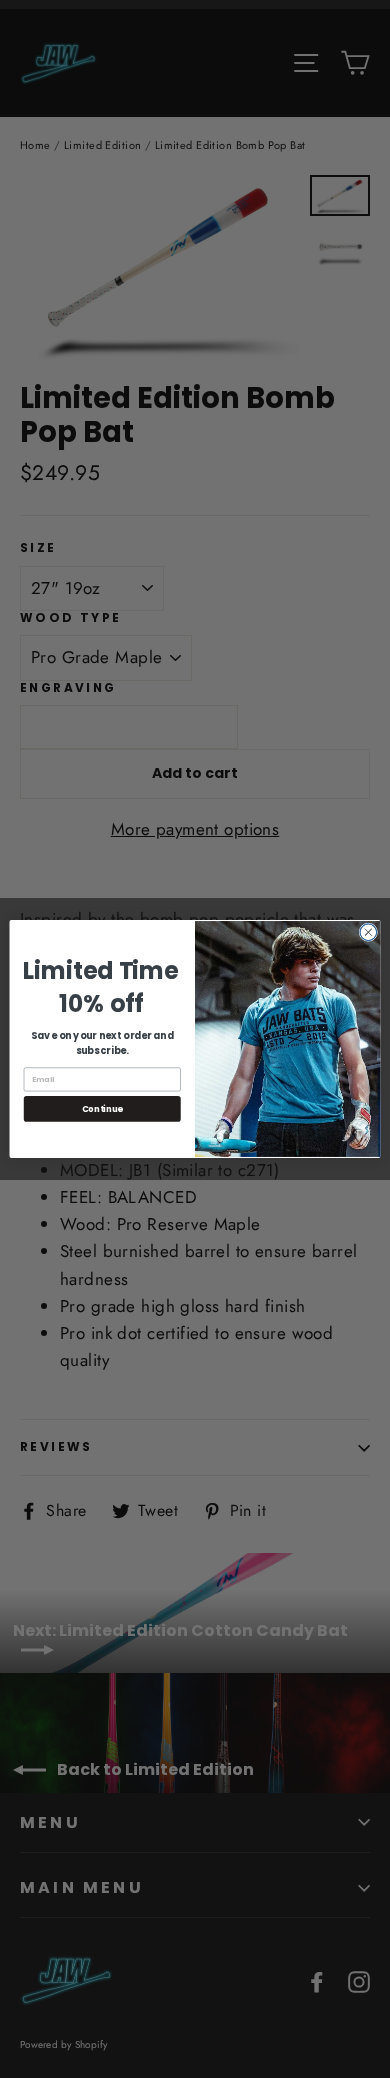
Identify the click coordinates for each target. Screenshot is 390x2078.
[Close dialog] (368, 932)
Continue (102, 1109)
